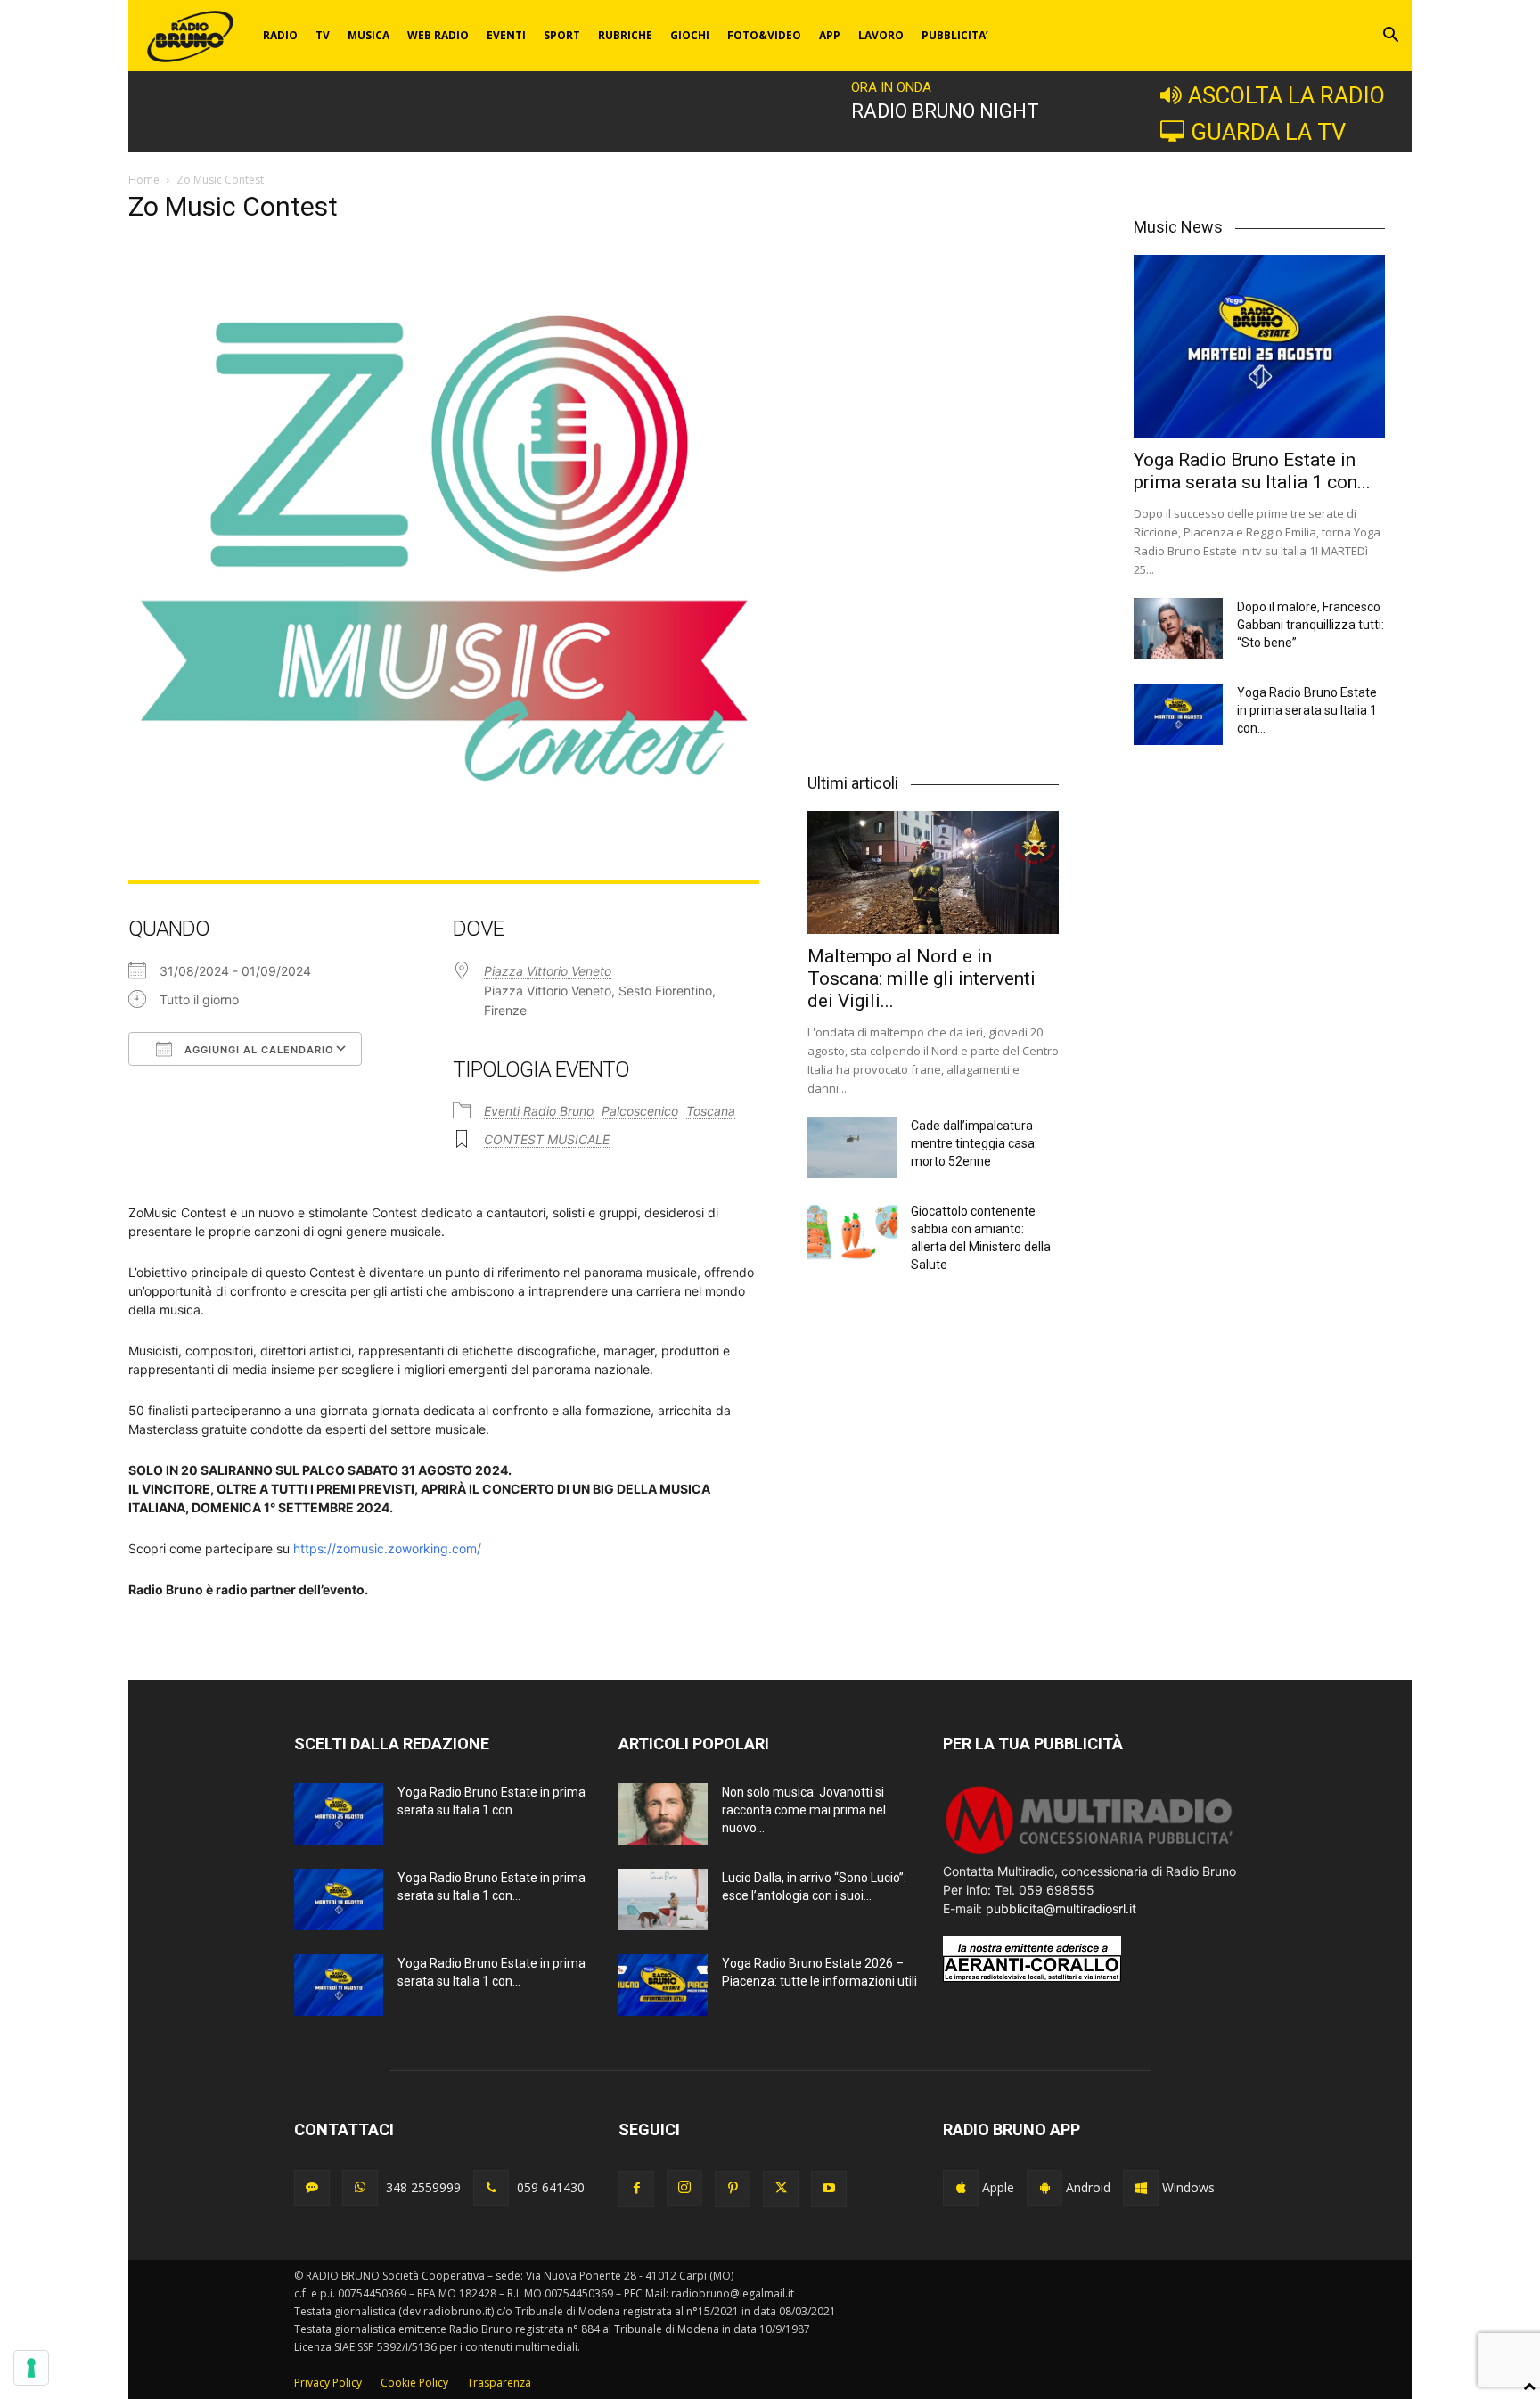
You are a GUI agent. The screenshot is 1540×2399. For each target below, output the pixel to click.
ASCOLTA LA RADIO (1286, 95)
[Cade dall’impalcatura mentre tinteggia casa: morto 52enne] (852, 1147)
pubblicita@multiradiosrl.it (1061, 1908)
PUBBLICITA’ (955, 35)
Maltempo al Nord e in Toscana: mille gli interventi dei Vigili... (922, 978)
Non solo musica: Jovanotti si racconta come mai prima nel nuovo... (804, 1810)
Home (144, 180)
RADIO (280, 35)
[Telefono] (491, 2188)
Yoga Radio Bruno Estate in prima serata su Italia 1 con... (1252, 471)
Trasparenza (499, 2383)
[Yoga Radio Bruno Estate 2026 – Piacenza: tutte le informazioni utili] (663, 1985)
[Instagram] (684, 2188)
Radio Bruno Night (945, 111)
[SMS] (312, 2188)
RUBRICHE (625, 35)
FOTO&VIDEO (764, 35)
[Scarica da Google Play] (1044, 2188)
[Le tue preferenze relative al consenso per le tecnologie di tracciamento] (31, 2368)
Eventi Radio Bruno (539, 1111)
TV (323, 35)
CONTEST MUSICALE (547, 1139)
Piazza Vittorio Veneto (548, 971)
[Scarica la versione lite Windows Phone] (1141, 2188)
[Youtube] (829, 2189)
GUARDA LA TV (1268, 132)
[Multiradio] (1090, 1852)
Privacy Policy (328, 2383)
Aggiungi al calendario (258, 1050)
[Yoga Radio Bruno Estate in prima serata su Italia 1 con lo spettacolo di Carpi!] (1259, 346)
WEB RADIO (438, 35)
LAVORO (881, 35)
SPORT (562, 35)
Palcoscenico (640, 1111)
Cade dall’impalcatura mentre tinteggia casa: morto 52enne (974, 1143)
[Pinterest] (733, 2189)
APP (830, 35)
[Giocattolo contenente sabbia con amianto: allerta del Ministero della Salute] (852, 1233)
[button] (1390, 37)
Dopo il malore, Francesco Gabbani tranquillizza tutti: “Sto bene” (1311, 625)
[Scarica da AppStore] (961, 2188)
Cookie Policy (414, 2383)
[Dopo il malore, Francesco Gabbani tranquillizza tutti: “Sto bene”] (1178, 629)
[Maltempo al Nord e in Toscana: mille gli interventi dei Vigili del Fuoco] (933, 872)
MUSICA (369, 35)
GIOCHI (690, 35)
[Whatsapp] (360, 2188)
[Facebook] (636, 2189)
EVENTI (506, 35)
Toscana (711, 1111)
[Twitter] (781, 2189)
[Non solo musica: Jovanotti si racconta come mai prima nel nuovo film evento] (663, 1814)
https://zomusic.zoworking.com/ (387, 1548)
